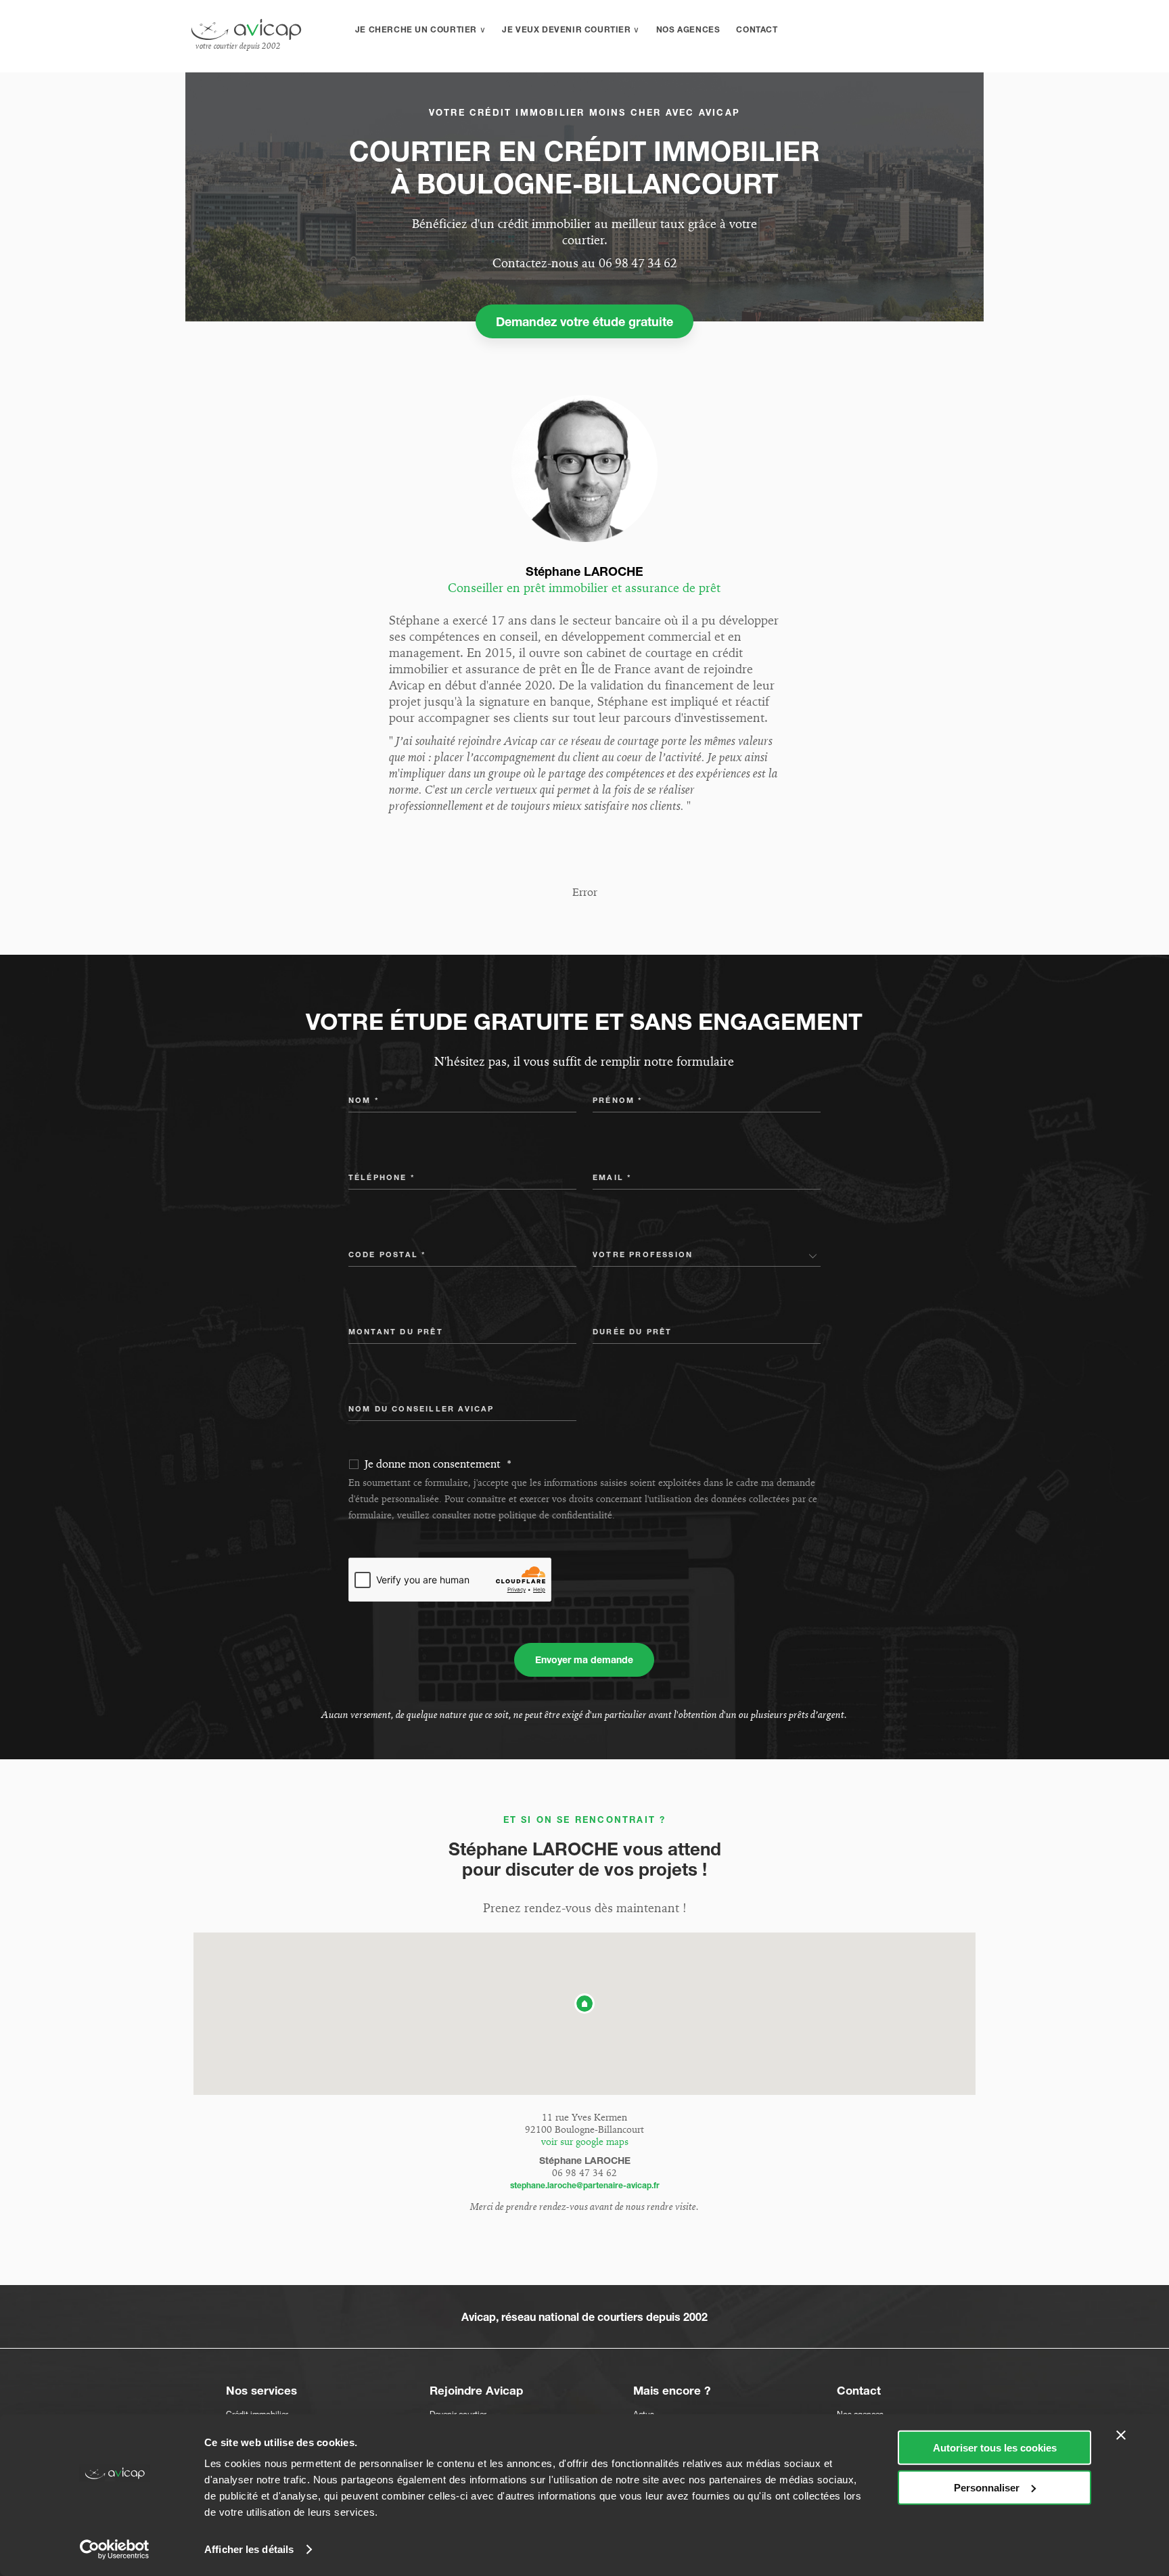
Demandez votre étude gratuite (584, 321)
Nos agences (688, 29)
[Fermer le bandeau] (1121, 2435)
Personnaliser (987, 2487)
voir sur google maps (585, 2142)
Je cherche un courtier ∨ (420, 29)
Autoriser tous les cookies (995, 2448)
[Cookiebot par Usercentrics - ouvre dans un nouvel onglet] (115, 2550)
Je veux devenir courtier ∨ (571, 29)
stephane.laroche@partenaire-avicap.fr (585, 2185)
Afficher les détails (249, 2549)
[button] (584, 2004)
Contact (757, 29)
